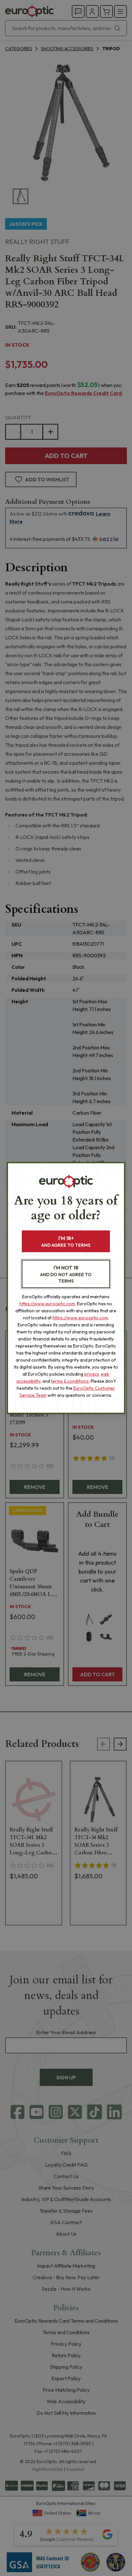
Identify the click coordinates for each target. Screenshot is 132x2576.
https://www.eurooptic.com (47, 1304)
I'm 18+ (66, 1241)
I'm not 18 (66, 1274)
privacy (91, 1374)
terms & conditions (70, 1381)
